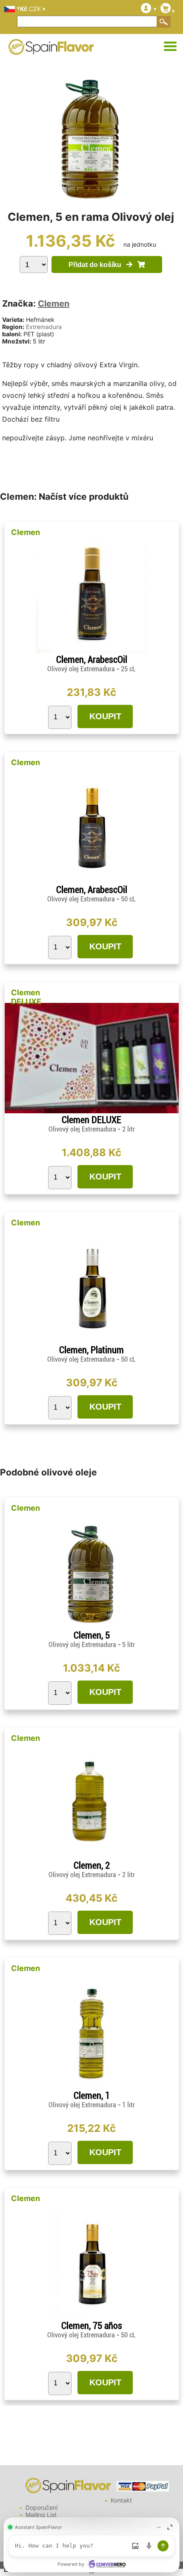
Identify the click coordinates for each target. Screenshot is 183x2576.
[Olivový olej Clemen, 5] (92, 1626)
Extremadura (44, 327)
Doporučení (41, 2507)
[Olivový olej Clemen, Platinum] (92, 1341)
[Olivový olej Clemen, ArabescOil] (91, 651)
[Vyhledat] (164, 22)
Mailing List (41, 2515)
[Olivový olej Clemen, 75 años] (92, 2317)
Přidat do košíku (97, 265)
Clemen (54, 304)
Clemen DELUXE (26, 997)
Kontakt (121, 2500)
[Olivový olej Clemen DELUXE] (92, 1111)
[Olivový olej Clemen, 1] (92, 2087)
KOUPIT (105, 716)
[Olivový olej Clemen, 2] (92, 1857)
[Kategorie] (170, 47)
